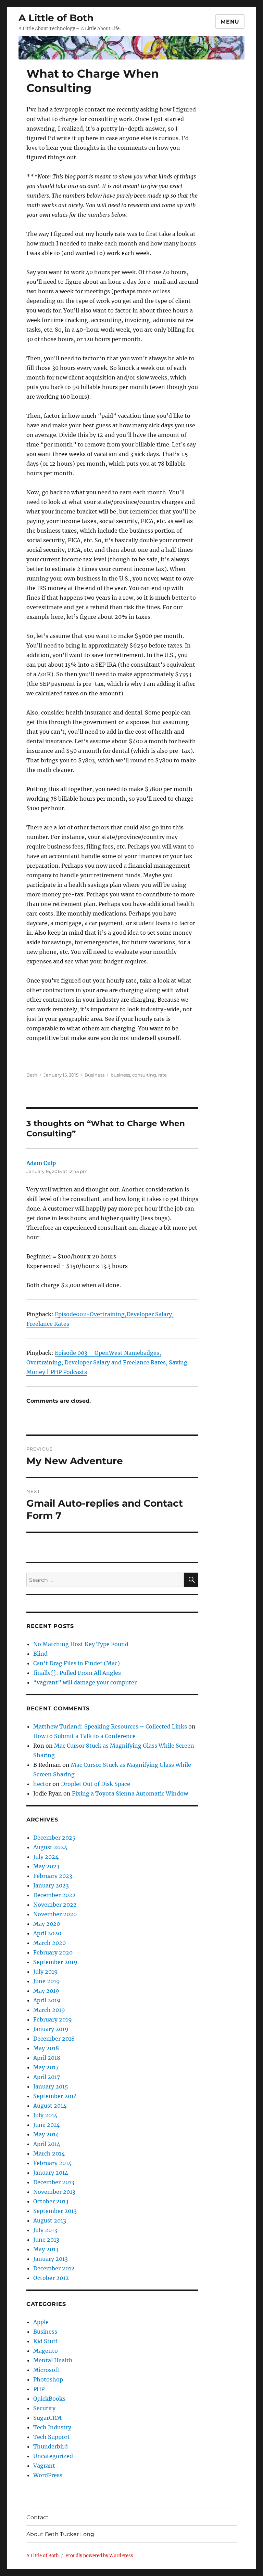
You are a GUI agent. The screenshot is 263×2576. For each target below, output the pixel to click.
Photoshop (48, 2379)
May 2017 (46, 2067)
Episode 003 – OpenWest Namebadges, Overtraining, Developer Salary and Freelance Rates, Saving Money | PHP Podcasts (107, 1362)
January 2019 (51, 2029)
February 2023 (53, 1876)
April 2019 (47, 2000)
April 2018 (47, 2058)
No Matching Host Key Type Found (81, 1644)
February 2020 (53, 1952)
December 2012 (54, 2268)
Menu (230, 22)
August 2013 (50, 2220)
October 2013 (51, 2201)
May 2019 (46, 1991)
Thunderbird (51, 2446)
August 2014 (50, 2106)
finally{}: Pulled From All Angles (77, 1673)
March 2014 (49, 2153)
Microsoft (46, 2370)
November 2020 (55, 1914)
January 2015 (51, 2086)
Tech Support (52, 2437)
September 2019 (55, 1962)
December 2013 (54, 2182)
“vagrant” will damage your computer (85, 1682)
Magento (46, 2351)
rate (162, 1075)
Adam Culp (41, 1163)
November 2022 (55, 1905)
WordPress (48, 2475)
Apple (41, 2322)
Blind (40, 1654)
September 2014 (55, 2096)
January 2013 (51, 2259)
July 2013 (45, 2230)
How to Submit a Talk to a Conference (84, 1736)
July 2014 (45, 2115)
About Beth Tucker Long (60, 2534)
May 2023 (46, 1866)
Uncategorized (53, 2456)
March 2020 (49, 1943)
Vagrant (44, 2466)
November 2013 (54, 2192)
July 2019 (46, 1972)
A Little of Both (56, 18)
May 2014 (46, 2134)
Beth (32, 1075)
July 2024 (46, 1857)
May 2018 (46, 2048)
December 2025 (54, 1838)
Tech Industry (52, 2427)
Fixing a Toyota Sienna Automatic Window (130, 1793)
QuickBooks (49, 2399)
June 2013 (46, 2240)
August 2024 (50, 1847)
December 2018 (54, 2039)
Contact (37, 2517)
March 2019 (49, 2010)
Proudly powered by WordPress (99, 2556)
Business (95, 1075)
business (120, 1075)
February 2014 (52, 2163)
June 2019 (47, 1981)
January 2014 (51, 2173)
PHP (39, 2389)
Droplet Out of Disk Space (96, 1784)
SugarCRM (47, 2418)
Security (44, 2408)
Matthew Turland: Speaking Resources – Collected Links (110, 1726)
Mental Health (53, 2360)
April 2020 (47, 1933)
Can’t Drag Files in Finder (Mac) (77, 1663)
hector (42, 1784)
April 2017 (47, 2077)
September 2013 (55, 2211)
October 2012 (51, 2278)
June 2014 (46, 2125)
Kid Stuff (45, 2341)
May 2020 (47, 1924)
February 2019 (53, 2019)
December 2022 (54, 1895)
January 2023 (51, 1885)
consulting (144, 1075)
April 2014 (47, 2144)
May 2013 (46, 2249)
